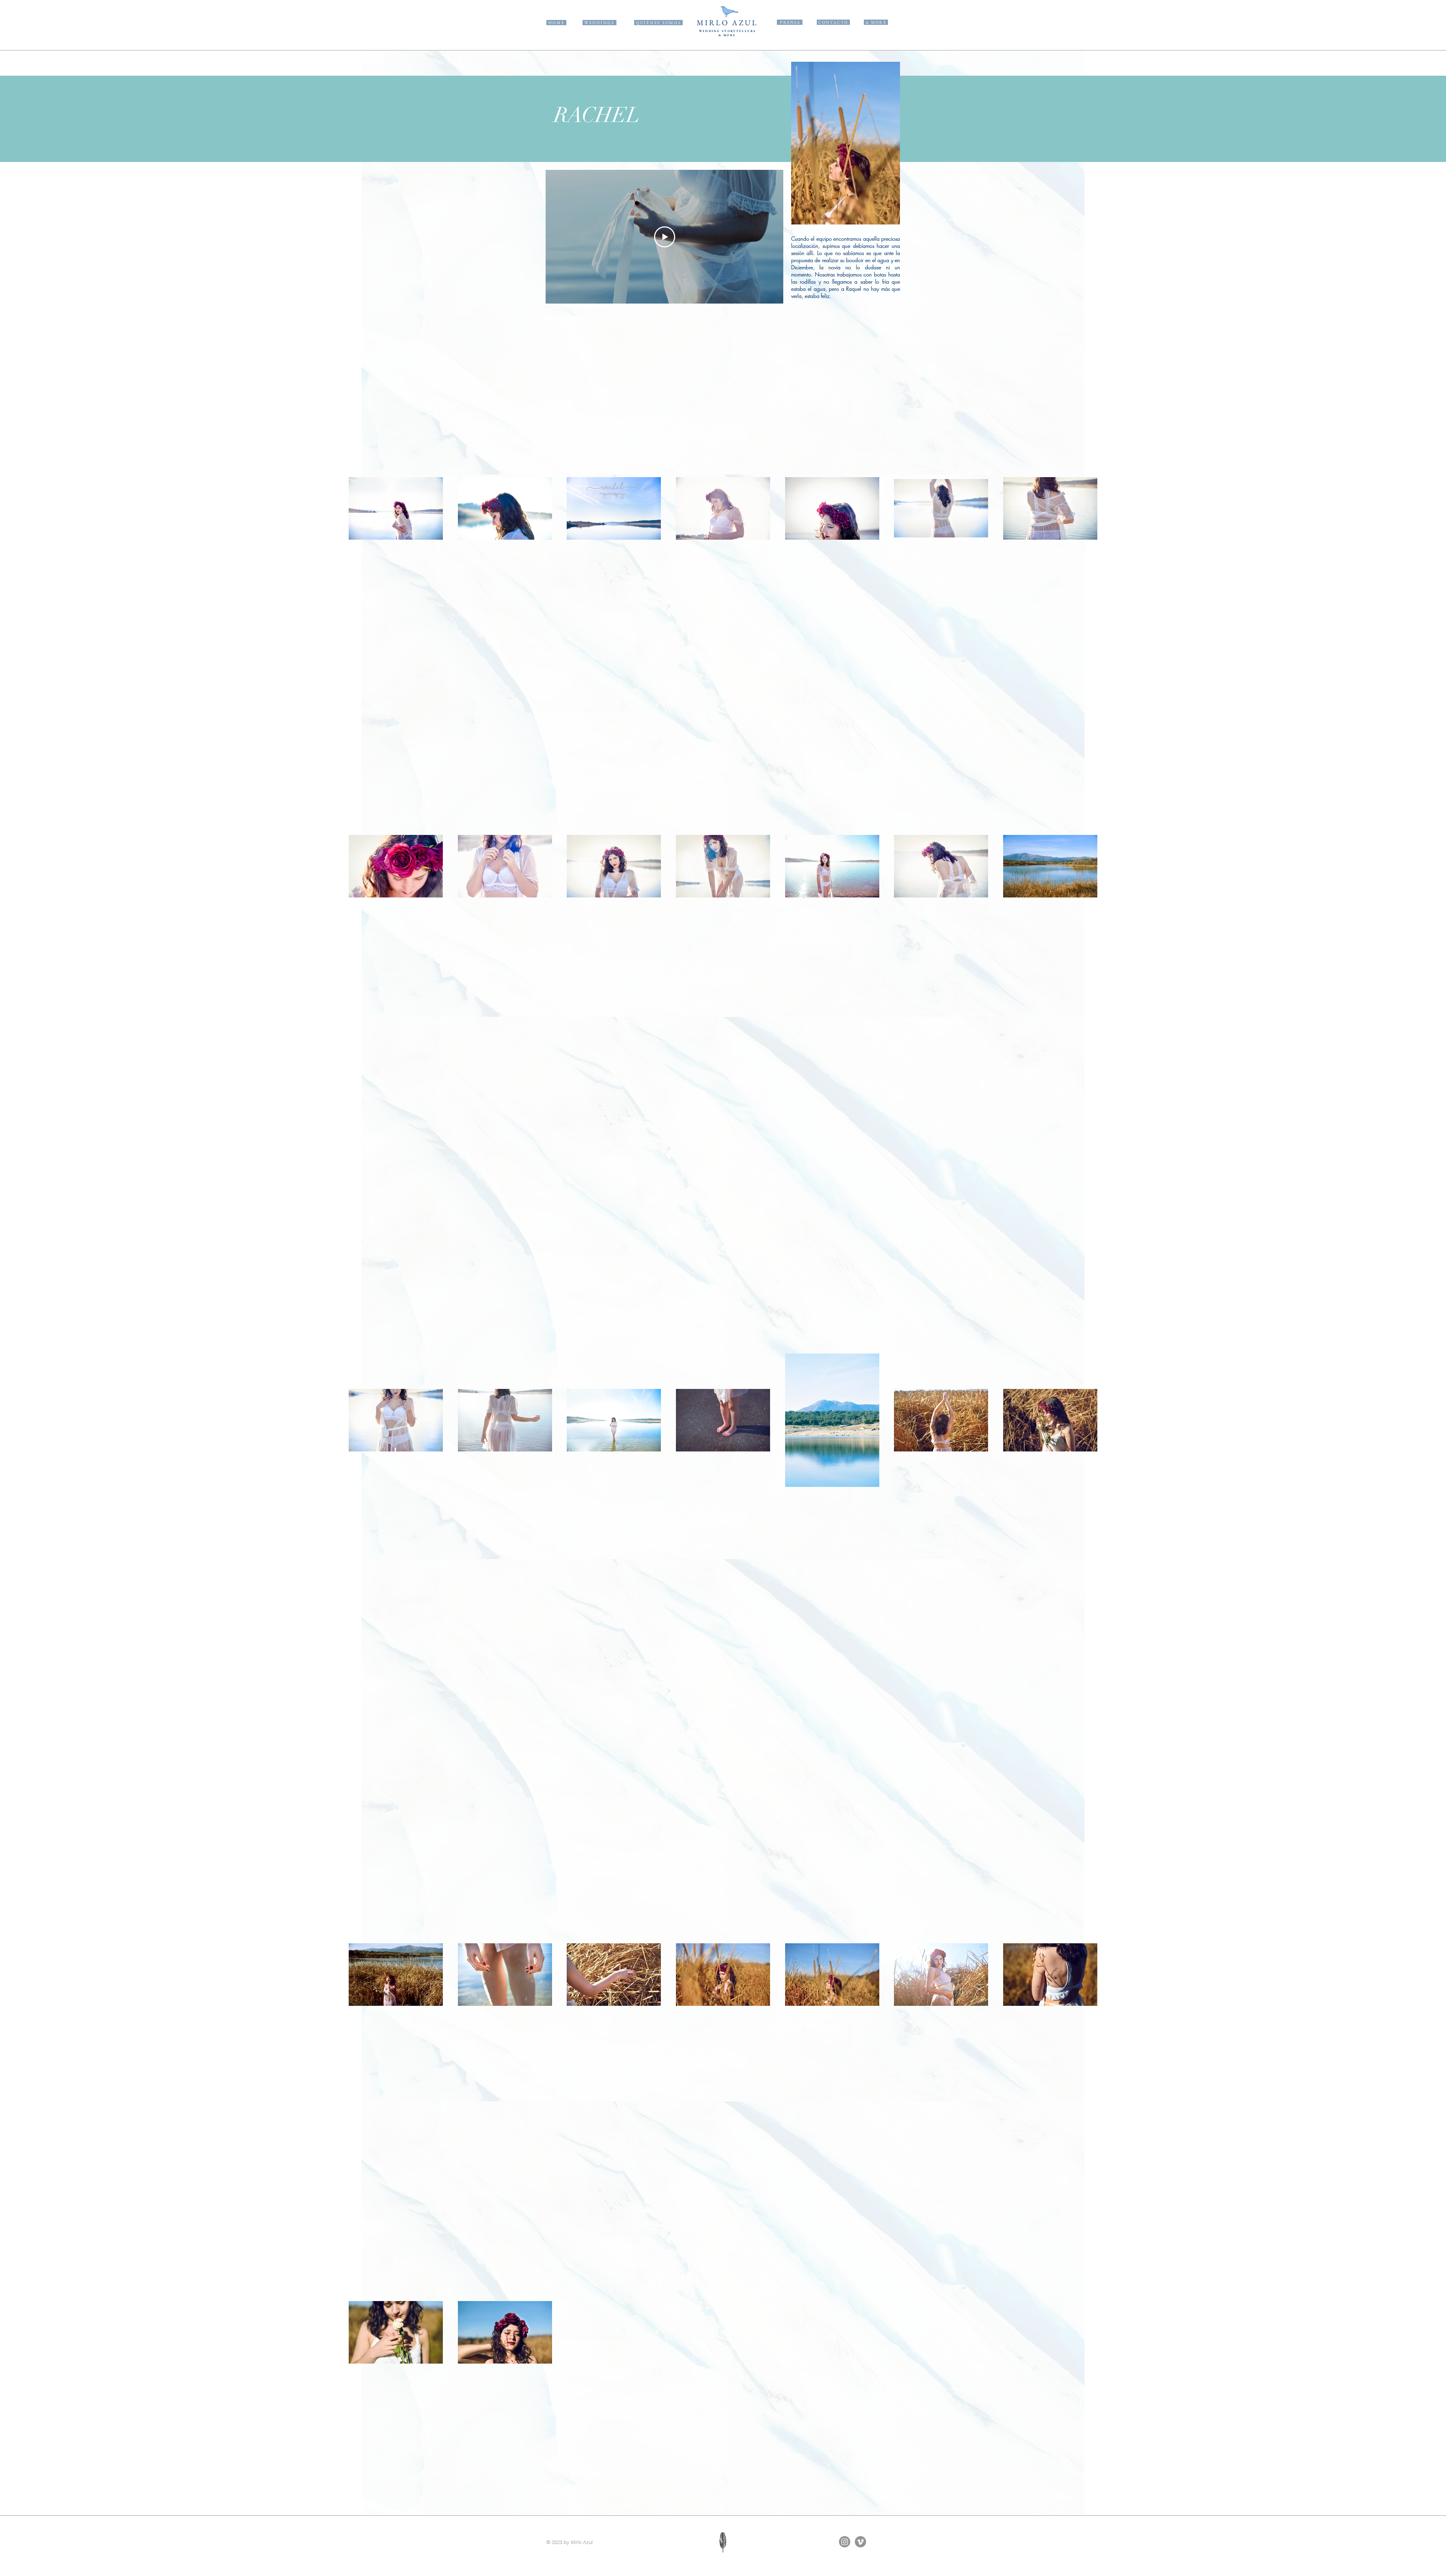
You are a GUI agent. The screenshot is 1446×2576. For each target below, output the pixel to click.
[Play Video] (665, 237)
